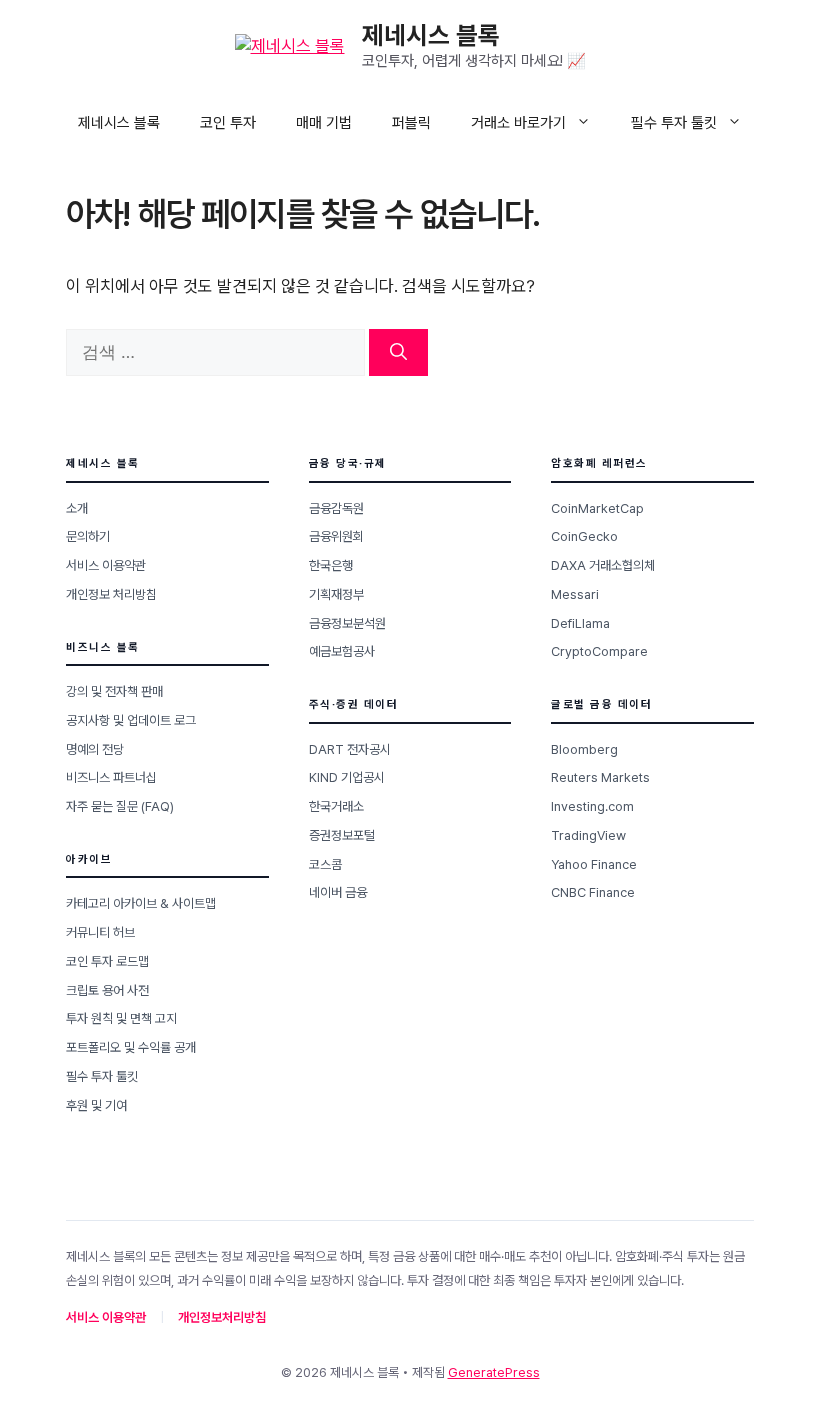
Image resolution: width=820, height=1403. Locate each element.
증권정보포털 (342, 835)
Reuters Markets (600, 777)
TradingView (588, 835)
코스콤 (325, 864)
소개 (77, 508)
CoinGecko (584, 536)
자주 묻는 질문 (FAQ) (120, 806)
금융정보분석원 (347, 623)
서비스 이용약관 (106, 565)
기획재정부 (336, 594)
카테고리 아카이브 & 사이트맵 (141, 903)
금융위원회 (336, 536)
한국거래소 (336, 806)
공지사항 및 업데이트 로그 (131, 720)
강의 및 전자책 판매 (114, 691)
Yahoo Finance (594, 864)
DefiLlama (580, 623)
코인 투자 (228, 123)
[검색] (398, 353)
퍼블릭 (411, 123)
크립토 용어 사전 (107, 990)
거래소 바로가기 (518, 123)
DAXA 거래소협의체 (603, 565)
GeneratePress (494, 1372)
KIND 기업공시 (347, 777)
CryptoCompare (599, 651)
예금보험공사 (342, 651)
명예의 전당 (95, 749)
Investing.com (592, 806)
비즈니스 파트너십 (111, 777)
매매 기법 (324, 123)
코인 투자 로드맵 (107, 961)
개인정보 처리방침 (111, 594)
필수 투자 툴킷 (674, 123)
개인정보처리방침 (222, 1317)
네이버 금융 (338, 892)
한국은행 (331, 565)
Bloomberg (584, 749)
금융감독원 (336, 508)
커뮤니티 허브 (100, 932)
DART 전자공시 (350, 749)
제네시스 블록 (431, 35)
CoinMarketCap (597, 508)
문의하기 (88, 536)
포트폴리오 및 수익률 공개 (131, 1047)
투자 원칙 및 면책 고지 (121, 1018)
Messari (575, 594)
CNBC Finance (593, 892)
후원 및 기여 (96, 1105)
